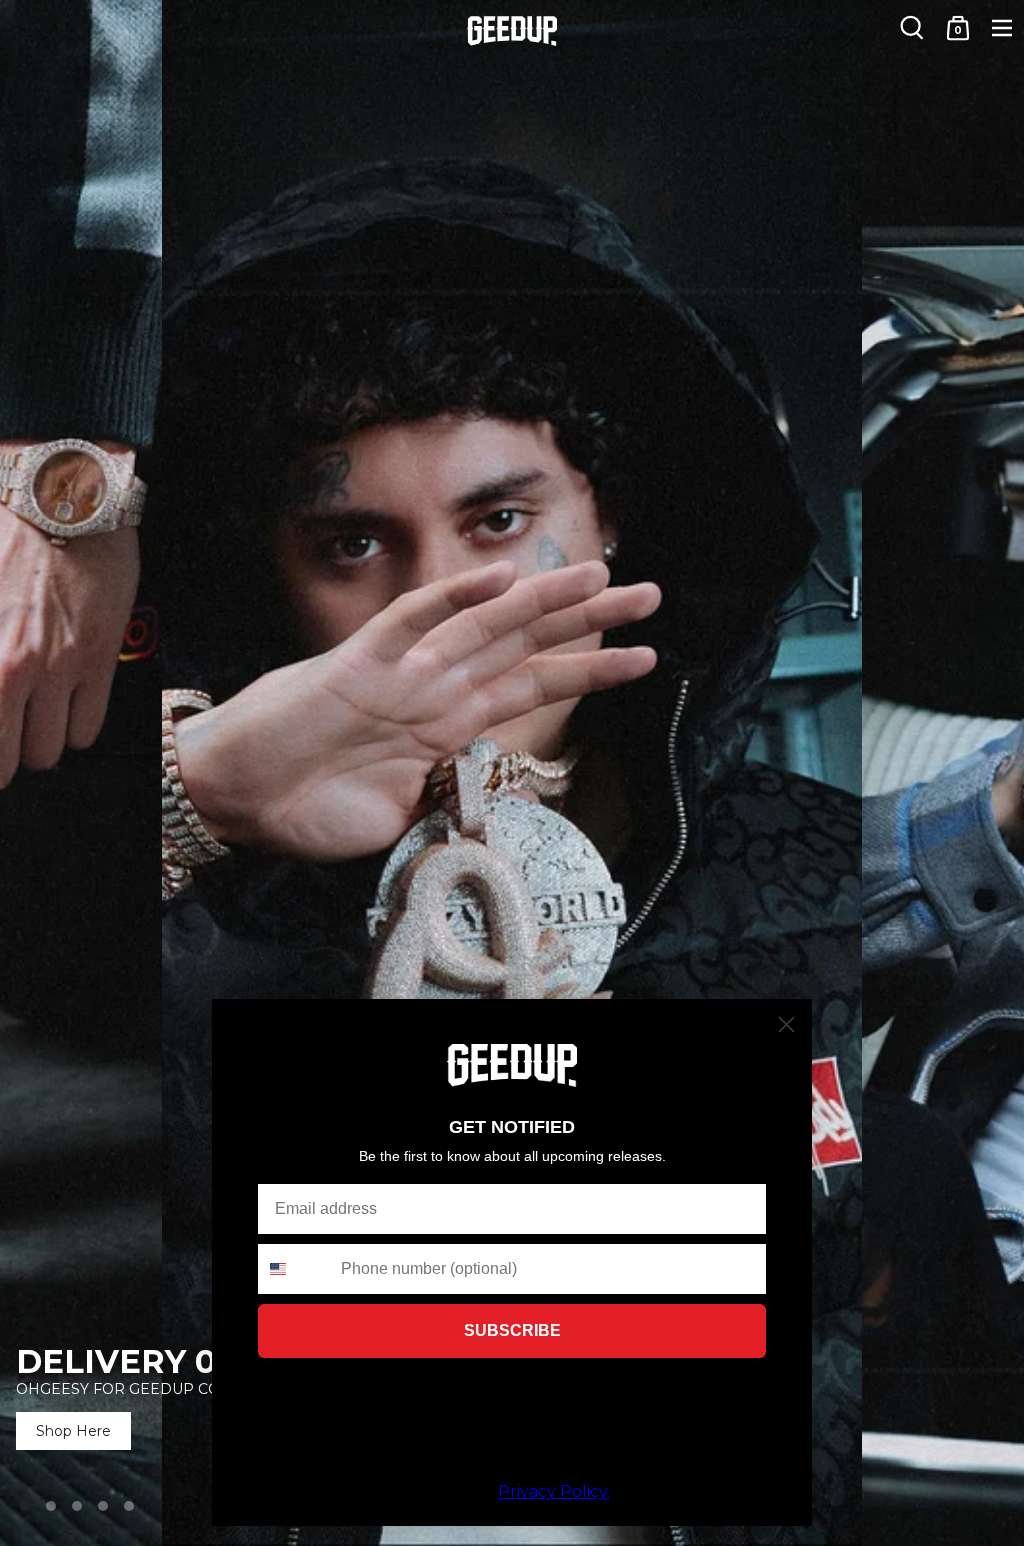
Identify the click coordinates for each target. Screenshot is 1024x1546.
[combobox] (295, 1269)
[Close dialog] (786, 1024)
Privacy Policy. (554, 1491)
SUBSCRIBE (512, 1330)
